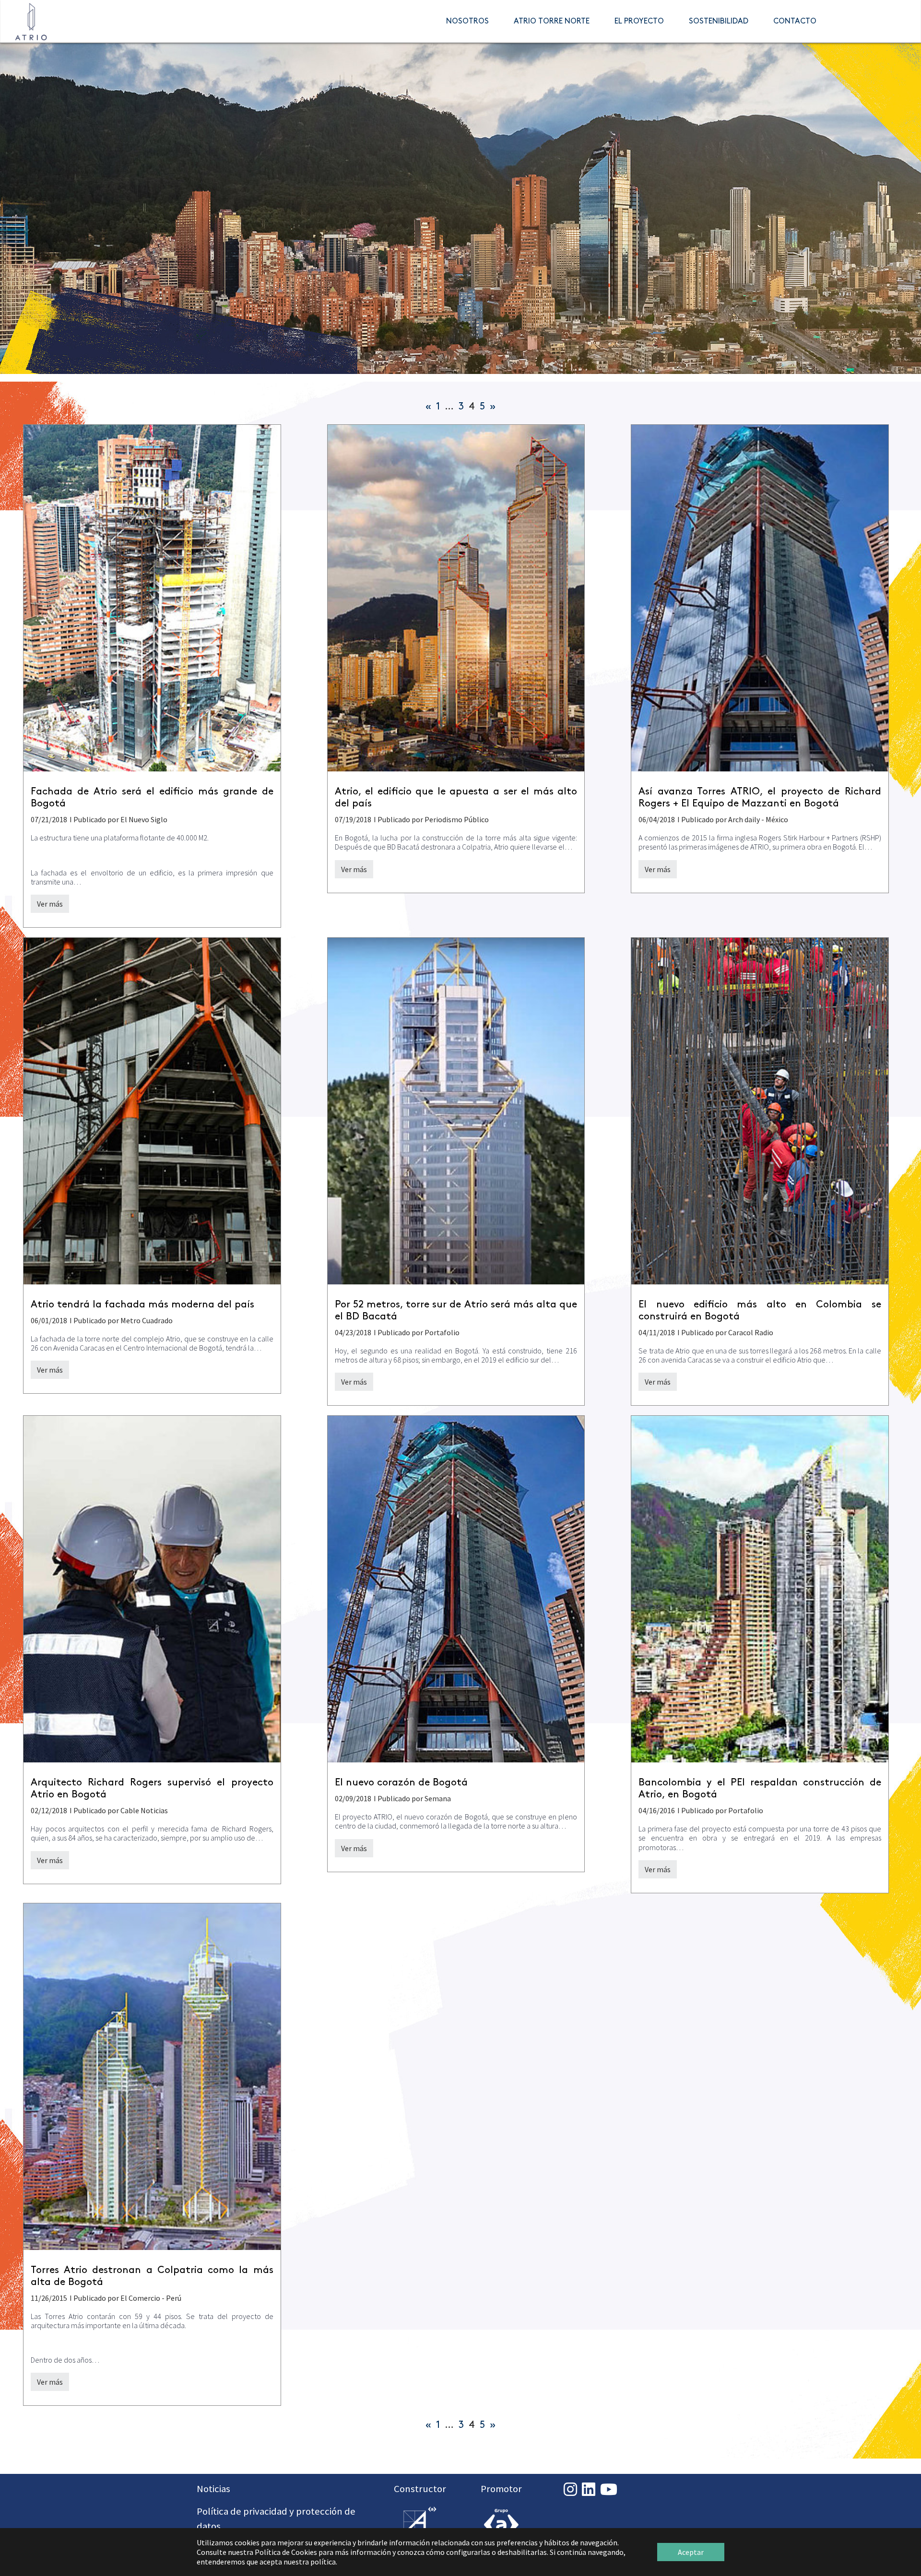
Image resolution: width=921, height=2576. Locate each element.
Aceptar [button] (691, 2552)
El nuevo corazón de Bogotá (401, 1783)
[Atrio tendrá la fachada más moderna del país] (152, 1111)
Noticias (213, 2489)
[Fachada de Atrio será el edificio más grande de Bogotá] (152, 598)
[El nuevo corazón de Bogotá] (456, 1589)
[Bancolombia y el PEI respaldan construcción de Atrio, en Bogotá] (760, 1589)
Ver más (50, 904)
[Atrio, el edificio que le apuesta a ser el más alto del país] (456, 598)
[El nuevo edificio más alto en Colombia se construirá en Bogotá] (760, 1111)
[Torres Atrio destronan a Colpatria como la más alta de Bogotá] (152, 2076)
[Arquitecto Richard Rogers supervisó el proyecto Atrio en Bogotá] (152, 1589)
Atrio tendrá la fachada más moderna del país (142, 1305)
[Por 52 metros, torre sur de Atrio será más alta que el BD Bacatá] (456, 1111)
